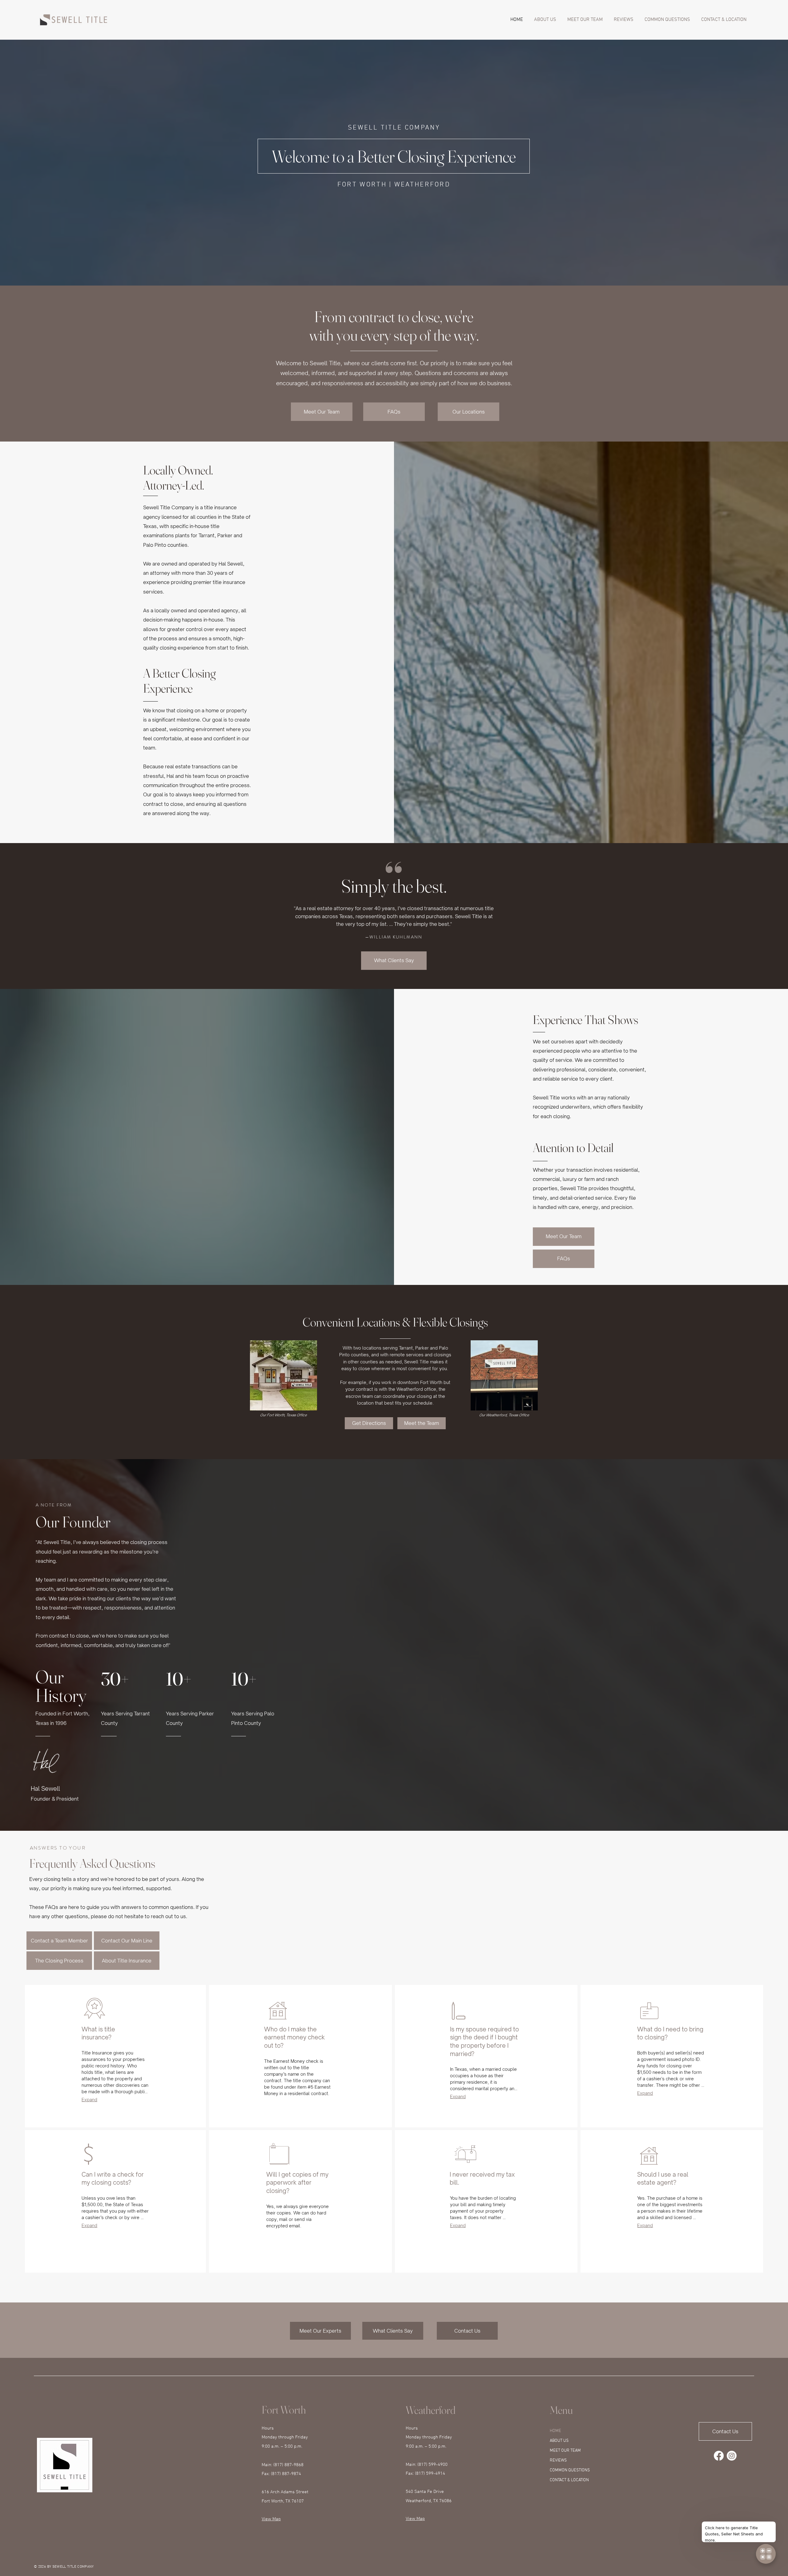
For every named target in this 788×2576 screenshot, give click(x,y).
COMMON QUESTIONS (570, 2470)
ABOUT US (559, 2441)
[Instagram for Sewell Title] (732, 2456)
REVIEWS (558, 2460)
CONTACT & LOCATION (569, 2480)
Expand (89, 2100)
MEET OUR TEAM (565, 2451)
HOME (555, 2431)
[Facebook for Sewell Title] (719, 2456)
